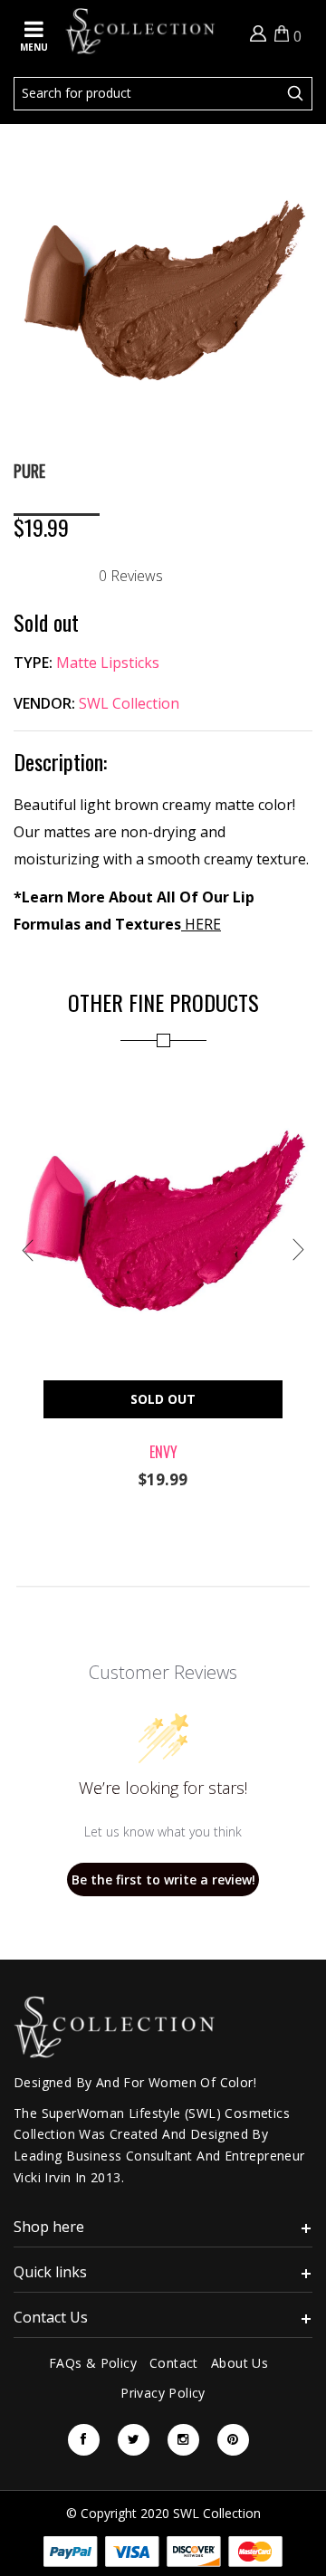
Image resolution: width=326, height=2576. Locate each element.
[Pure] (163, 153)
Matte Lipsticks (108, 663)
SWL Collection (129, 703)
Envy (163, 1452)
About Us (240, 2363)
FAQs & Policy (93, 2363)
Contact (174, 2363)
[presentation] (27, 1250)
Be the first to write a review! (163, 1880)
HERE (201, 924)
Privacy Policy (163, 2393)
